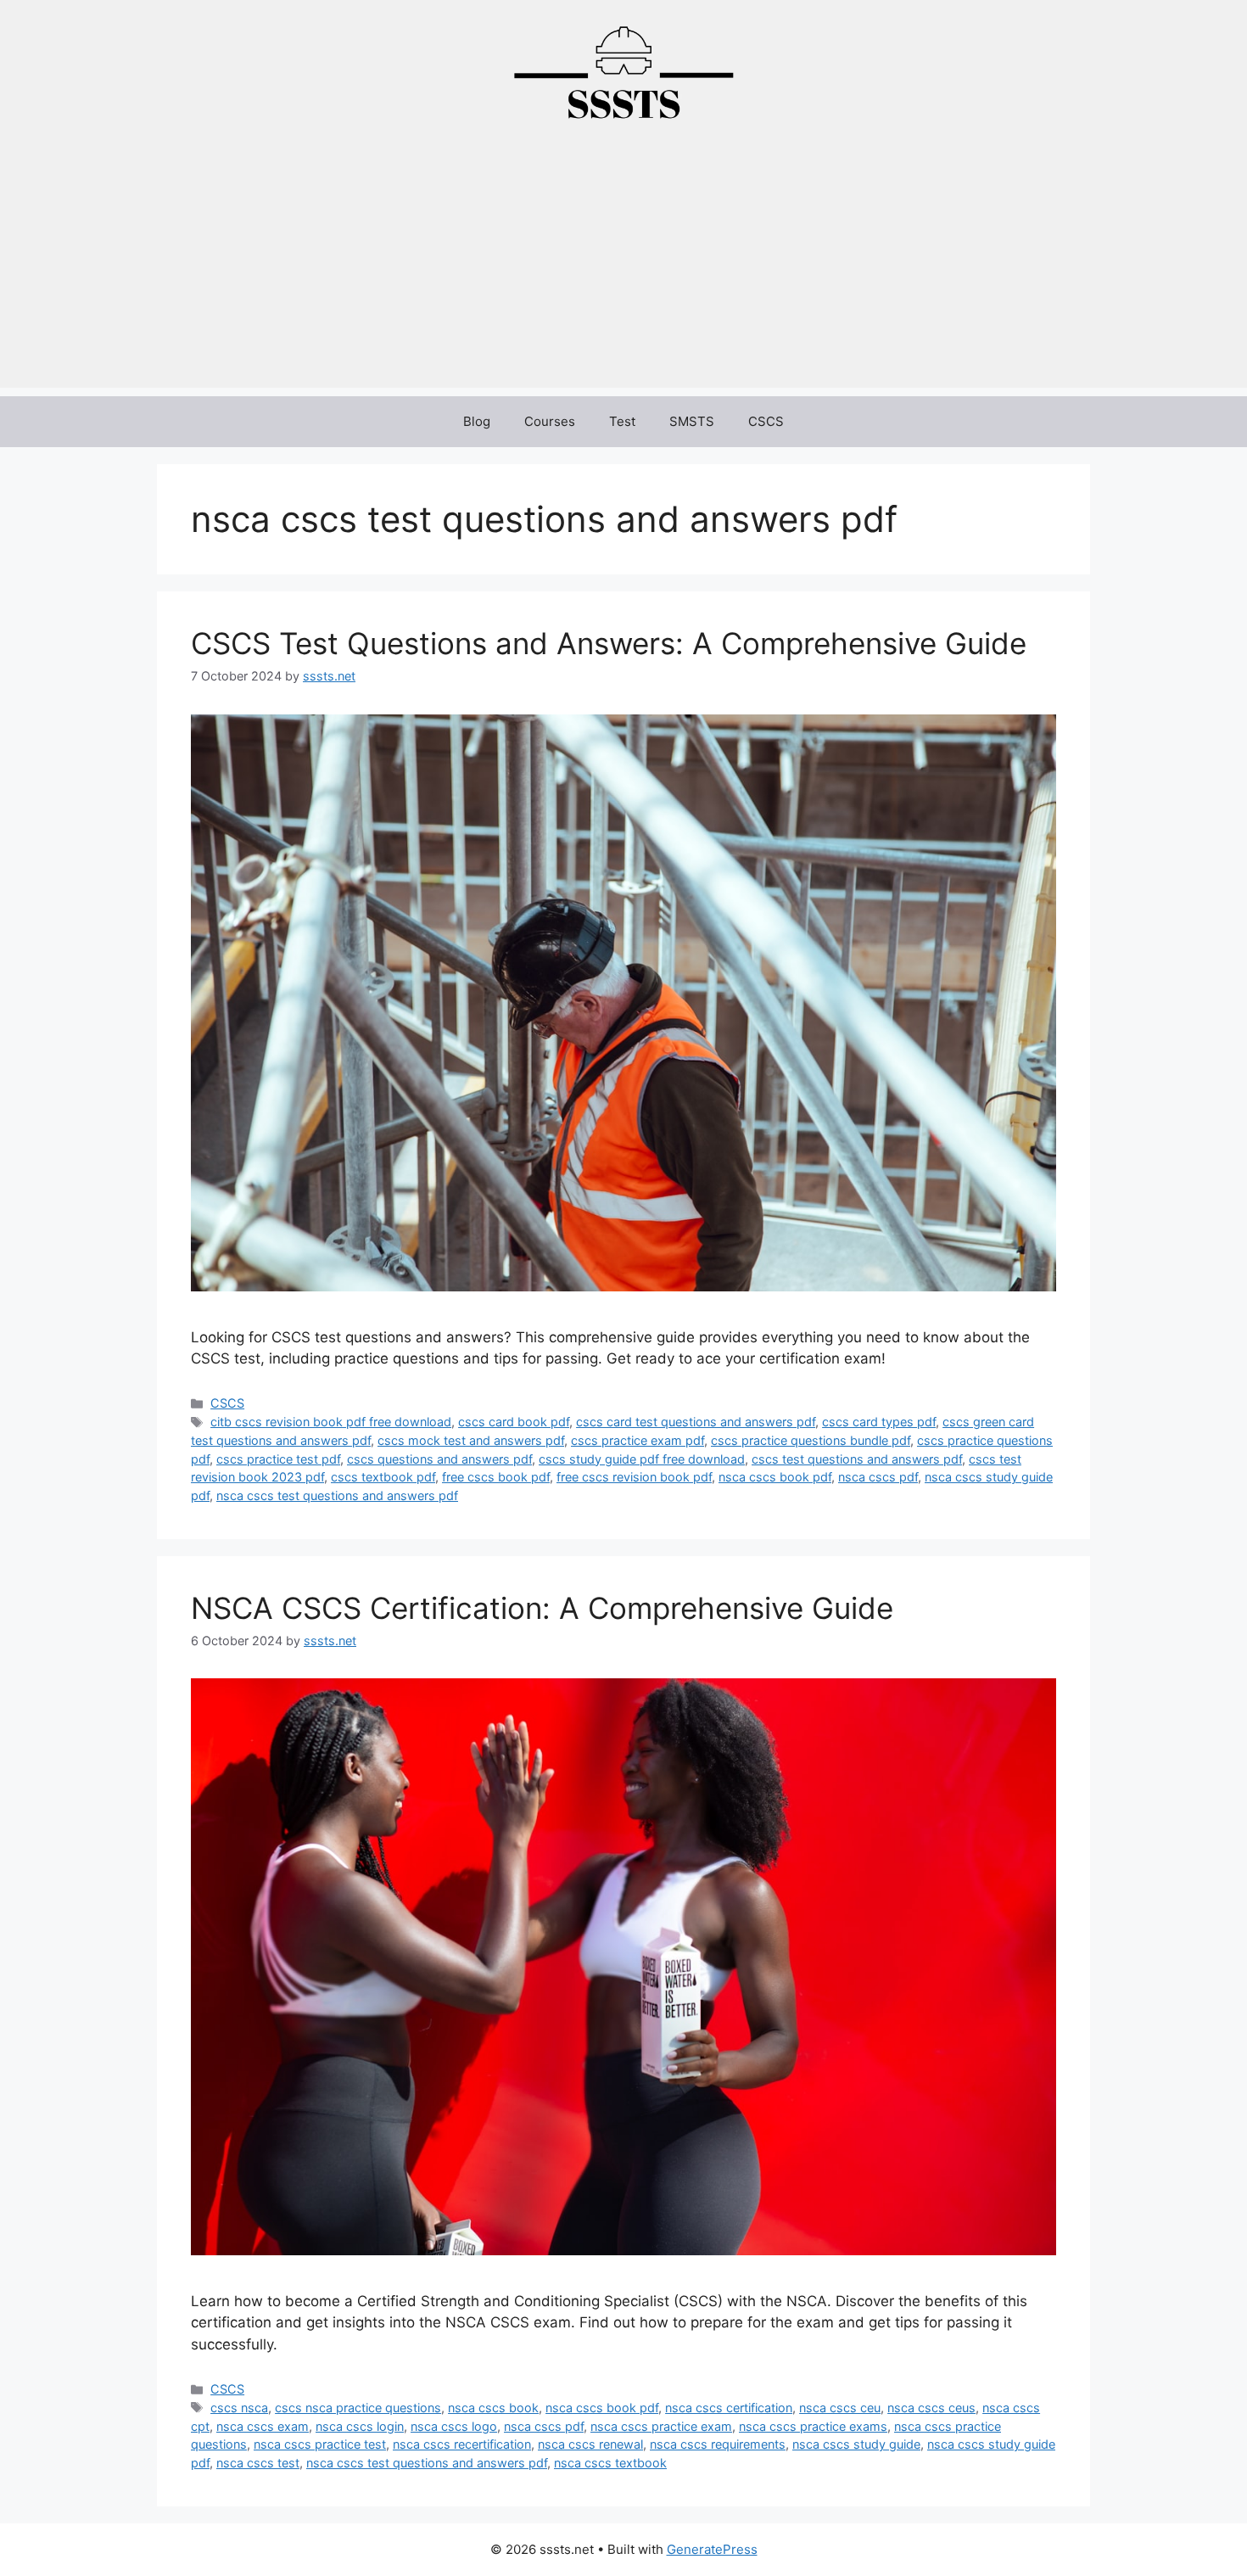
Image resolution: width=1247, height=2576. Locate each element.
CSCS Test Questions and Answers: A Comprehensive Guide (609, 643)
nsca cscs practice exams (813, 2426)
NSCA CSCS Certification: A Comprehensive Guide (542, 1608)
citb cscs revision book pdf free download (331, 1422)
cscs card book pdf (514, 1422)
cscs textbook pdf (383, 1477)
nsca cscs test (258, 2463)
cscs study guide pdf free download (642, 1459)
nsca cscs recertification (462, 2444)
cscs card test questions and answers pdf (696, 1422)
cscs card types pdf (879, 1422)
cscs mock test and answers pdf (471, 1440)
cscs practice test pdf (278, 1459)
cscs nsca (239, 2408)
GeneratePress (712, 2549)
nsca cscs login (360, 2426)
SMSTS (692, 421)
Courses (550, 421)
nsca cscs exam (263, 2426)
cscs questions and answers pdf (439, 1459)
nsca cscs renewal (590, 2444)
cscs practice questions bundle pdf (811, 1440)
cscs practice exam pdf (637, 1440)
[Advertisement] (623, 269)
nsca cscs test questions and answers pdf (337, 1495)
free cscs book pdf (496, 1477)
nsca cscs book (493, 2408)
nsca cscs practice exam (661, 2426)
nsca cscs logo (454, 2426)
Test (622, 421)
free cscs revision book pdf (634, 1477)
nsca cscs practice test (320, 2444)
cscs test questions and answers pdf (857, 1459)
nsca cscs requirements (718, 2444)
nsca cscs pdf (878, 1477)
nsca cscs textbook (610, 2463)
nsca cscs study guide (856, 2444)
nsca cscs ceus (931, 2408)
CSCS (766, 421)
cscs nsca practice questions (358, 2408)
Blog (477, 421)
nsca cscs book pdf (775, 1477)
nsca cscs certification (729, 2408)
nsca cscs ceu (840, 2408)
